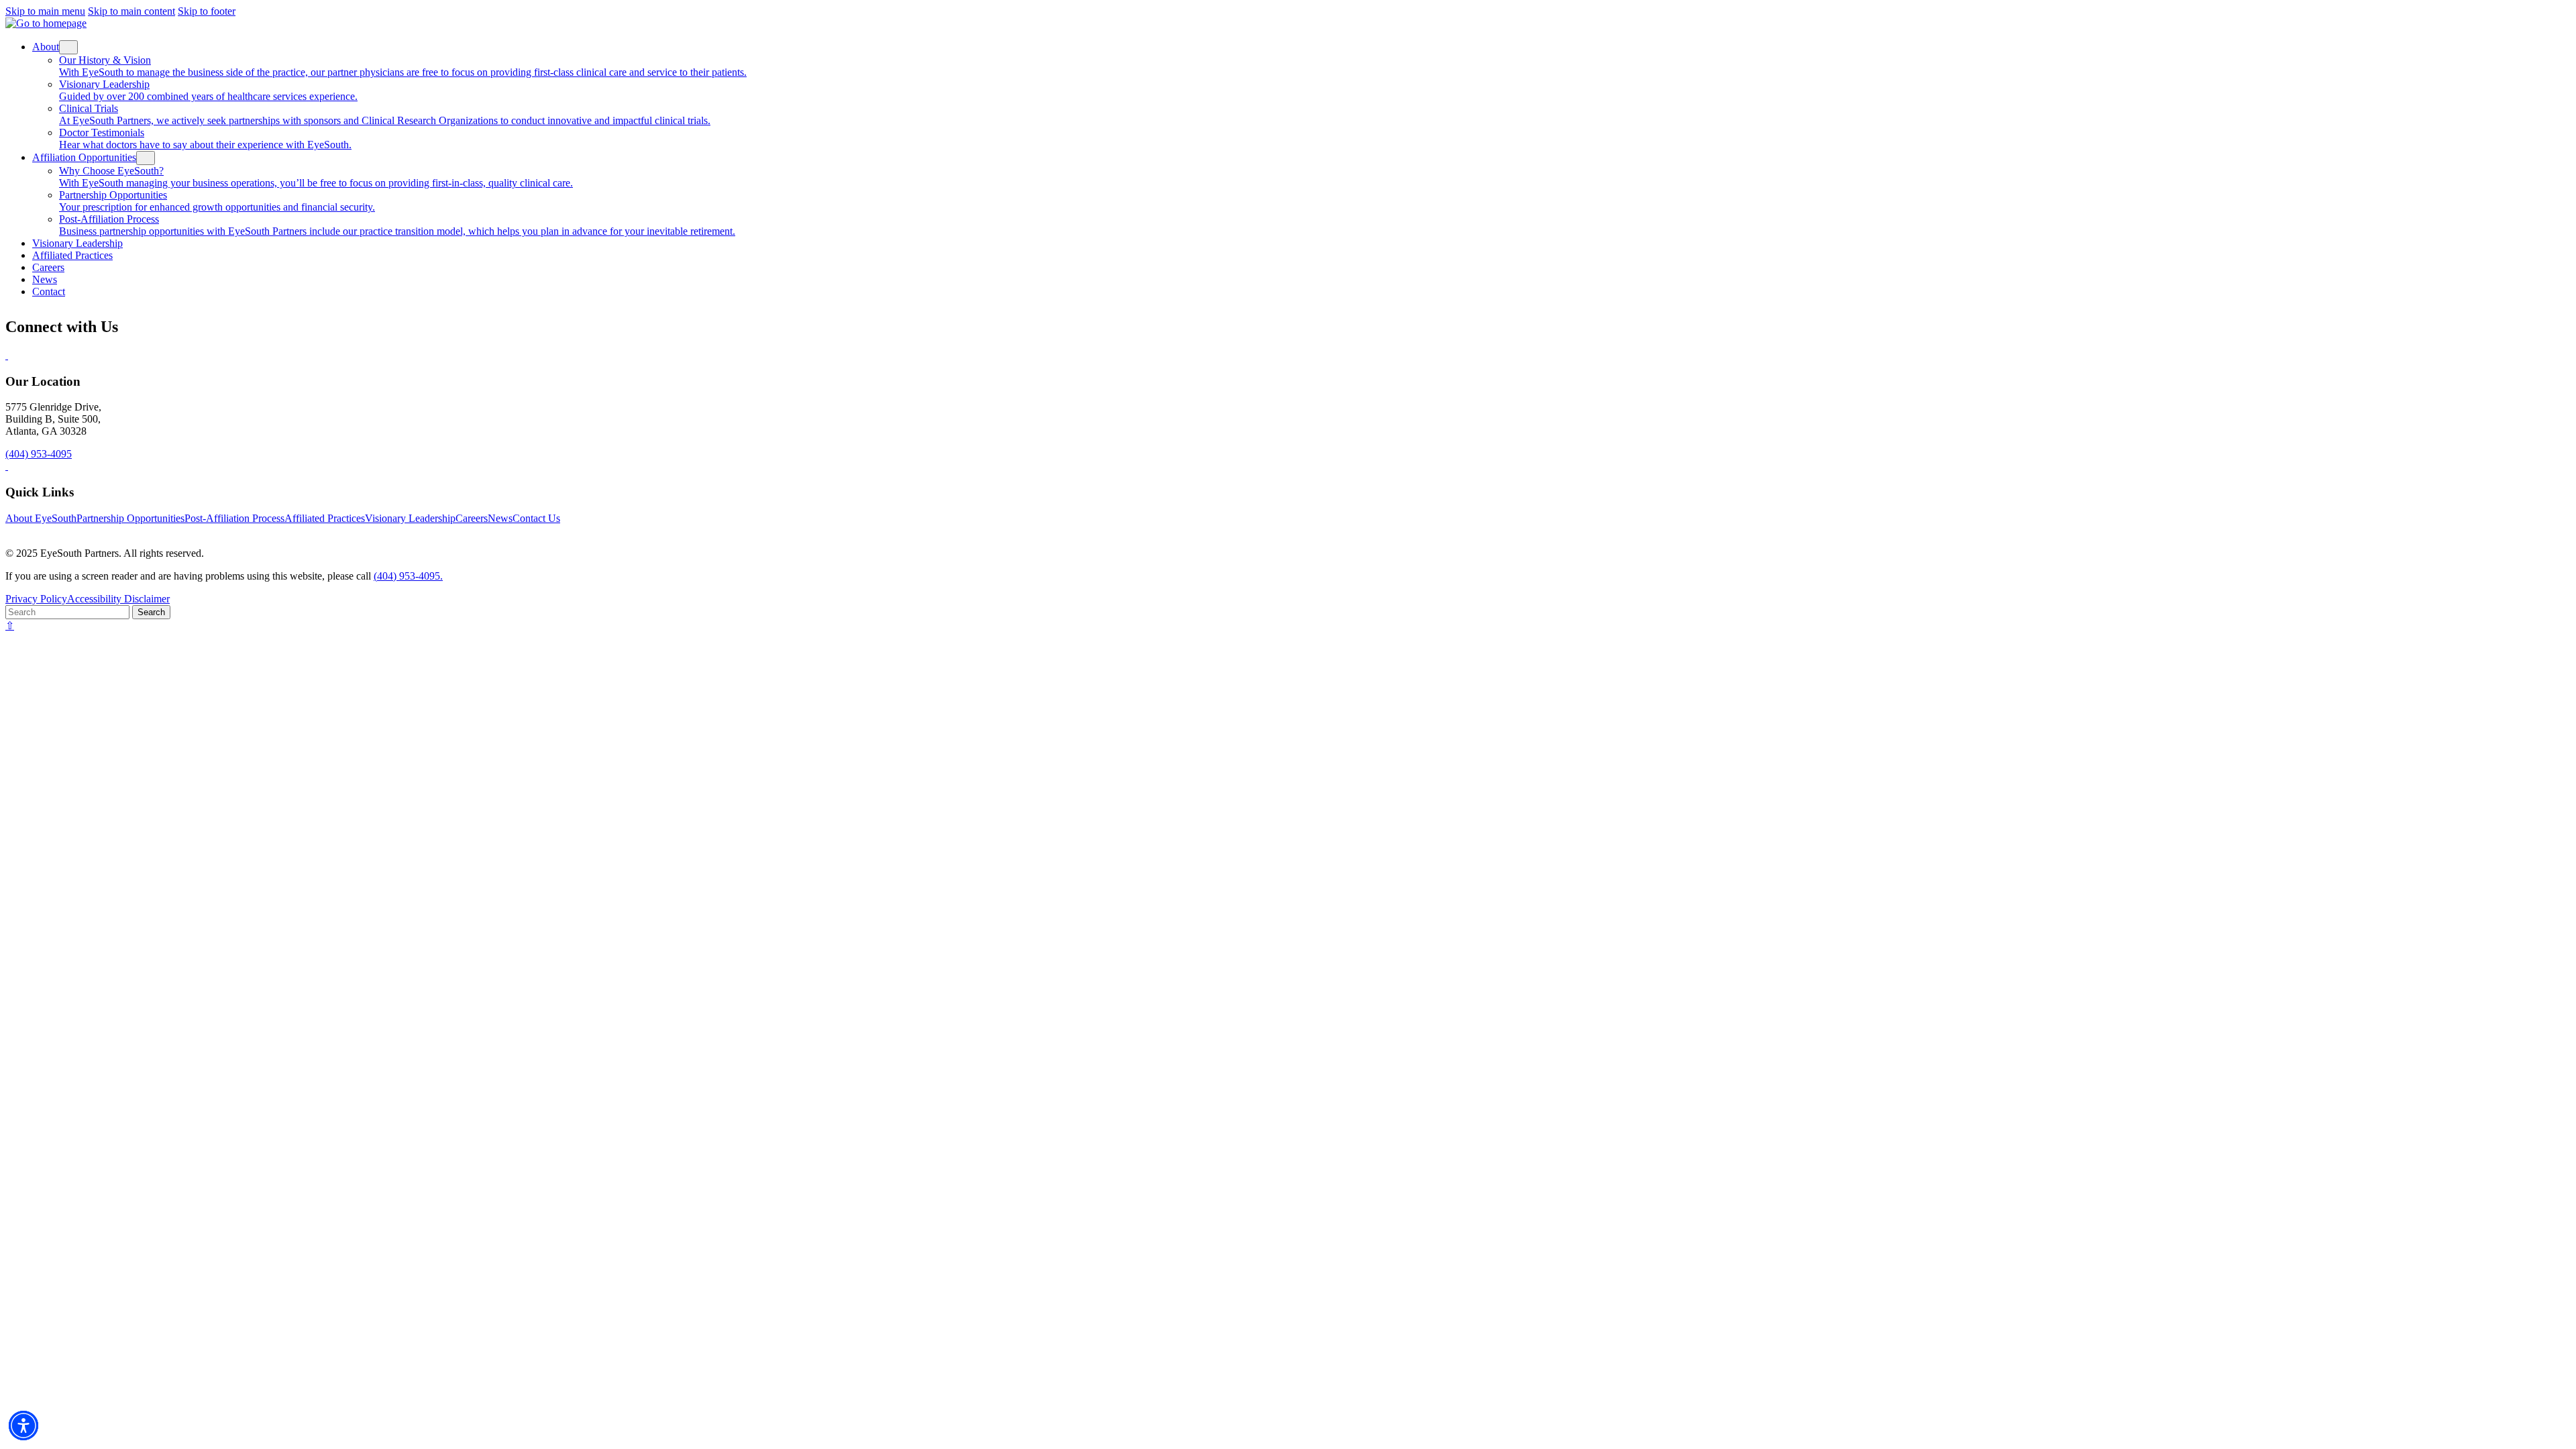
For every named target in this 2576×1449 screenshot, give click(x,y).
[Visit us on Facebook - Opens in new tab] (7, 355)
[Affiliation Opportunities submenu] (146, 158)
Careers (472, 518)
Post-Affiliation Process (234, 518)
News (500, 518)
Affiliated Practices (325, 518)
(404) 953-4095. (408, 576)
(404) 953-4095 (39, 454)
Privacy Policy (36, 599)
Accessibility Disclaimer (118, 599)
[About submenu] (68, 47)
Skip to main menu (45, 11)
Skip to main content (131, 11)
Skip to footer (207, 11)
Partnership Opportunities (130, 518)
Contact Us (536, 518)
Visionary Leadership (410, 518)
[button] (23, 1426)
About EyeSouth (41, 518)
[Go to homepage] (46, 23)
